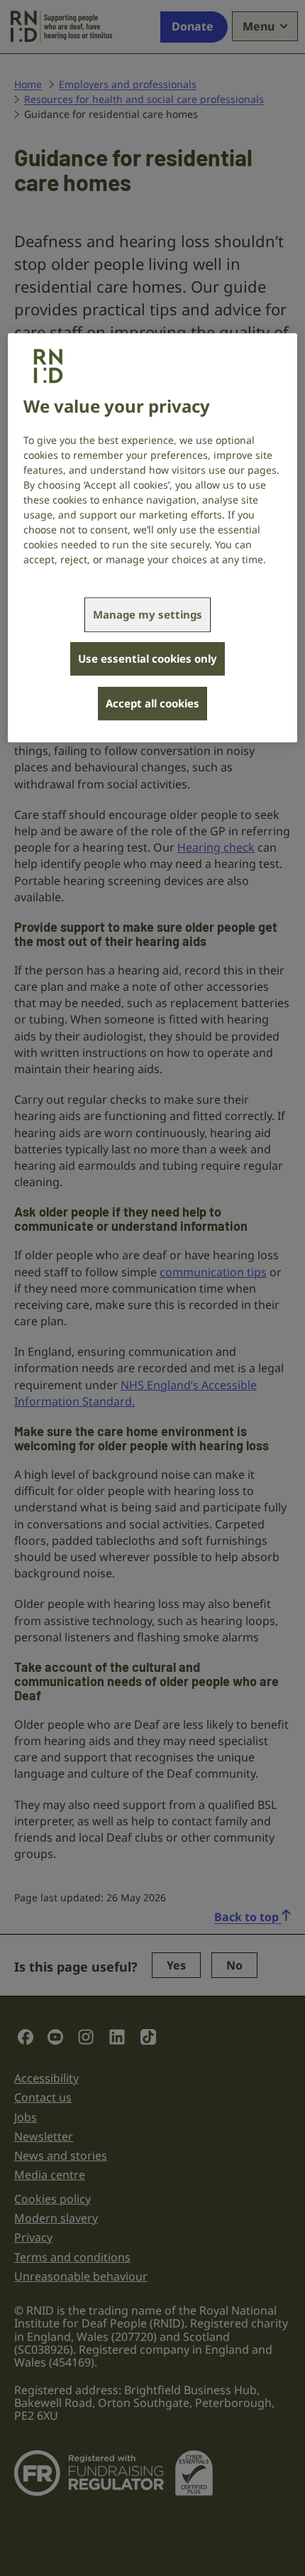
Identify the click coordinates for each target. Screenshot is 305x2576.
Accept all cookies (152, 703)
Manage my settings (148, 614)
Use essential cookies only (148, 658)
